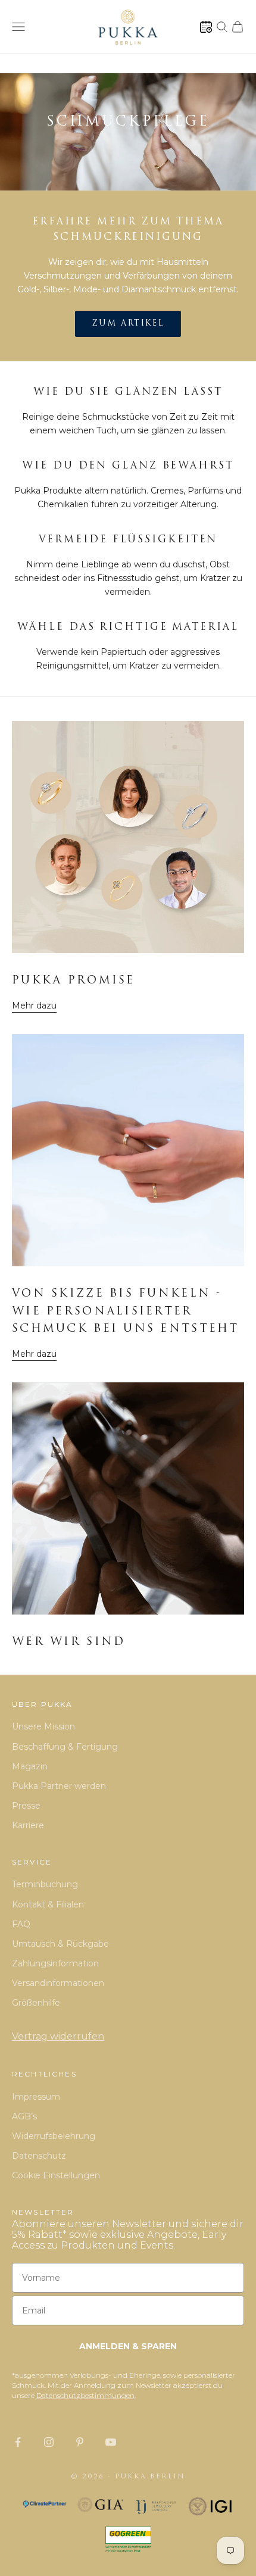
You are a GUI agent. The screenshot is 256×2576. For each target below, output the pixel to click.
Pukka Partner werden (59, 1786)
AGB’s (24, 2116)
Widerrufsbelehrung (54, 2136)
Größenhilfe (36, 2003)
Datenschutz (39, 2156)
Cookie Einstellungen (56, 2175)
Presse (26, 1806)
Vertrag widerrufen (58, 2036)
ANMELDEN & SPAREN (128, 2346)
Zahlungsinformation (55, 1963)
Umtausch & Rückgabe (60, 1944)
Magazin (30, 1766)
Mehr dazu (34, 1006)
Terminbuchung (45, 1884)
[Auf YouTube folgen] (111, 2442)
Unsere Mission (43, 1726)
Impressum (36, 2097)
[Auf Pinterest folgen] (80, 2442)
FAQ (21, 1924)
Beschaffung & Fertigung (65, 1747)
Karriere (28, 1825)
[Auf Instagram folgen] (49, 2442)
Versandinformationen (58, 1983)
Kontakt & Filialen (48, 1904)
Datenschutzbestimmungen (85, 2395)
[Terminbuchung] (206, 27)
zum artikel (128, 324)
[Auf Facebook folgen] (18, 2442)
